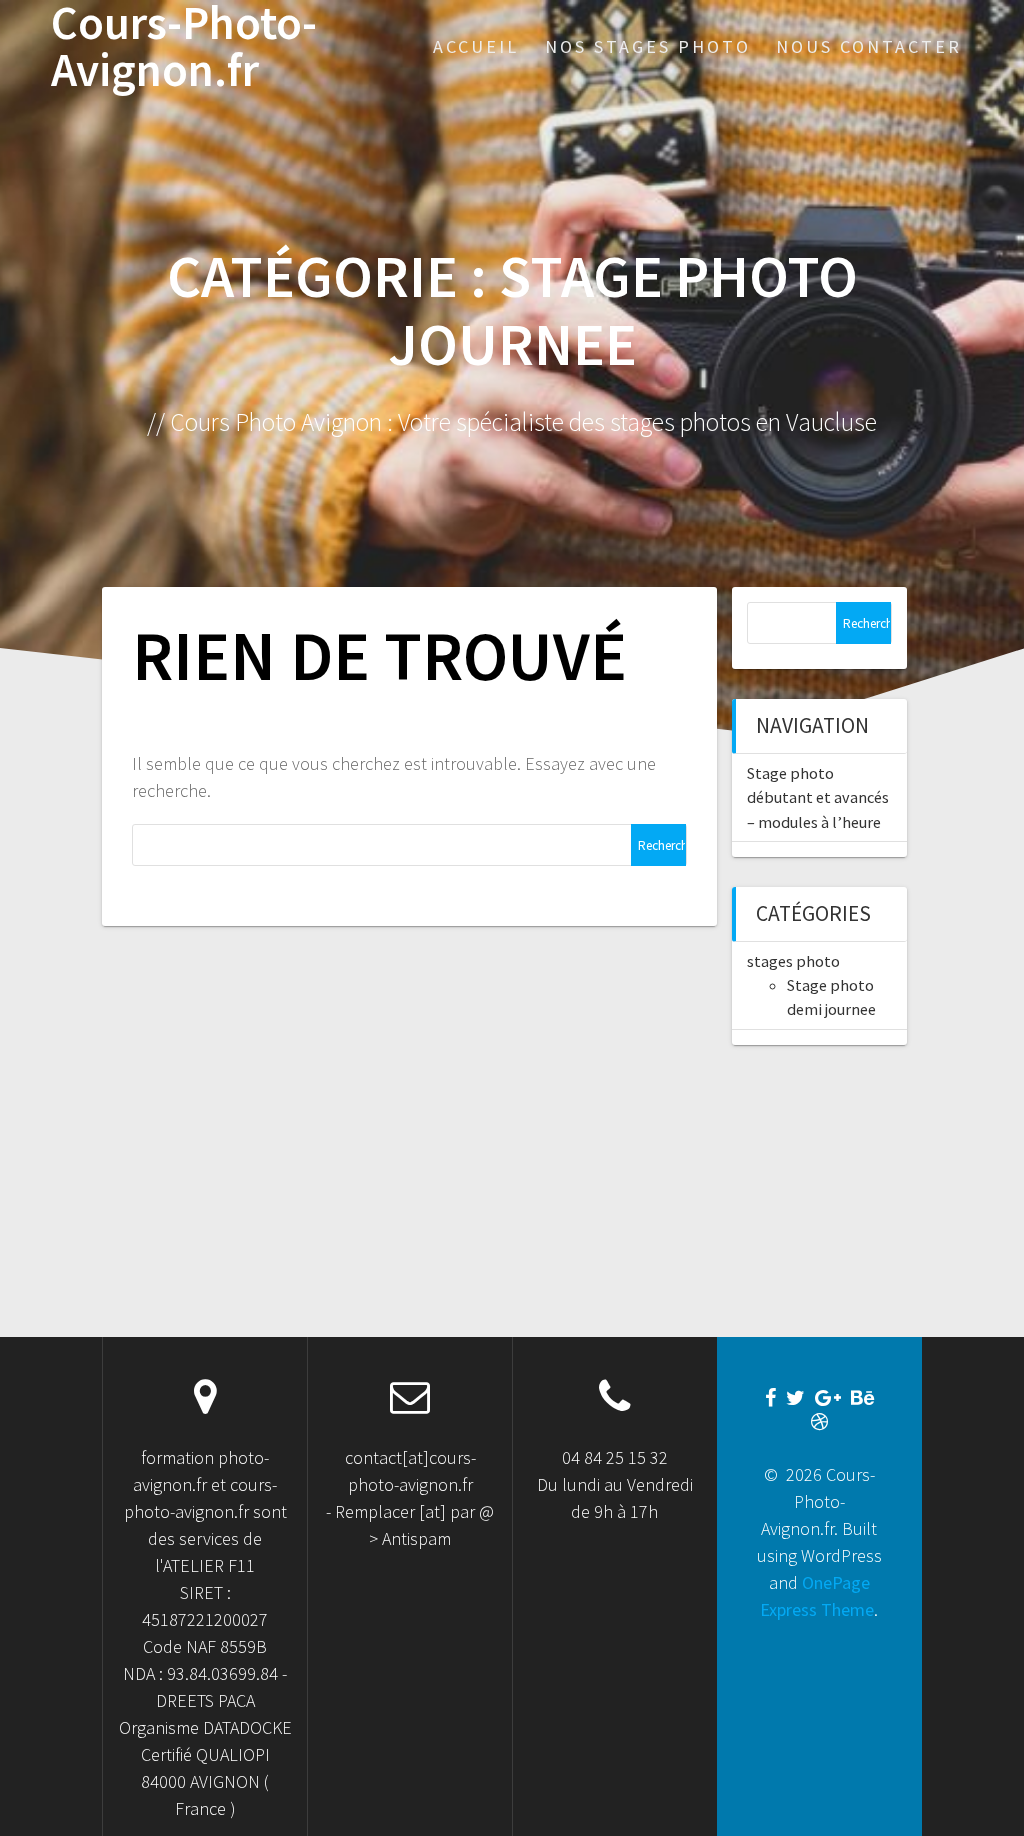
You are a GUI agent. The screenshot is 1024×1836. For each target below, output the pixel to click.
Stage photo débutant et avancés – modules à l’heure (818, 797)
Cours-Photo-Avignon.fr (184, 47)
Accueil (476, 46)
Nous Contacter (869, 46)
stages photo (793, 961)
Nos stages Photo (648, 46)
